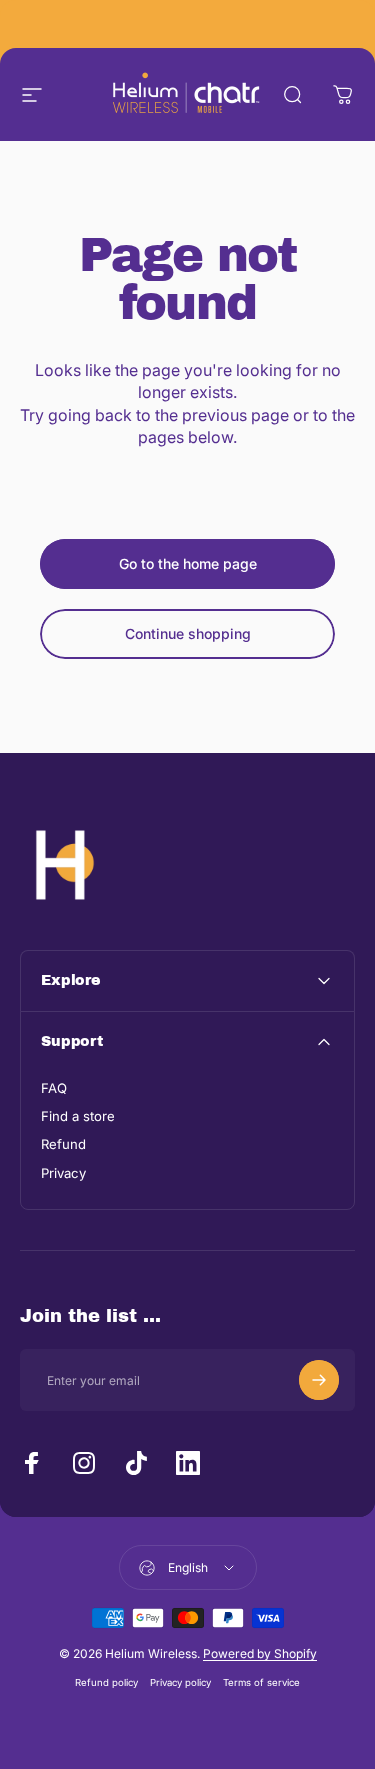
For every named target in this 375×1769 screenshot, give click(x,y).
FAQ (54, 1088)
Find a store (78, 1116)
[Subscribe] (319, 1380)
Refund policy (106, 1682)
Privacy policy (180, 1682)
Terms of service (261, 1682)
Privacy (63, 1173)
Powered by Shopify (260, 1653)
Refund (63, 1144)
